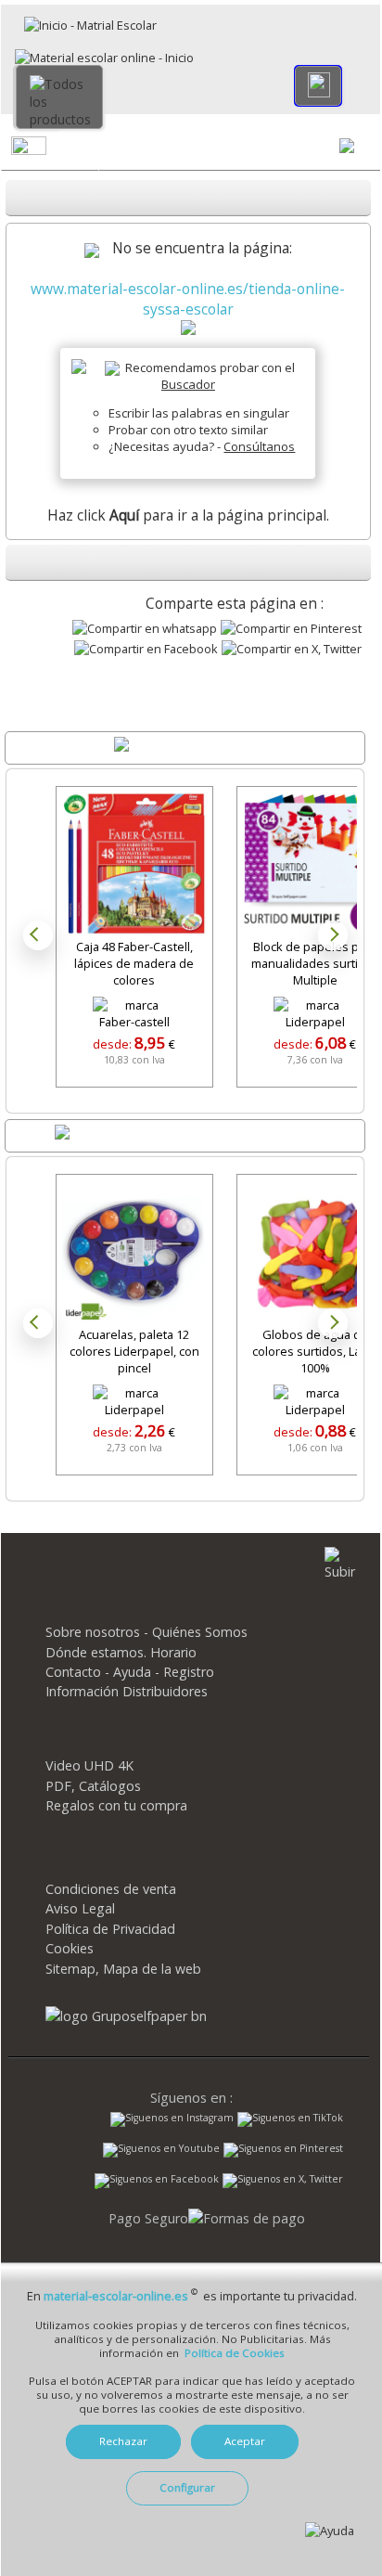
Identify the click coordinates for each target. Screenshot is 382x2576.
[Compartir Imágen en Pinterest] (291, 628)
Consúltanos (259, 446)
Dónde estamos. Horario (121, 1652)
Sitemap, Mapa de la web (123, 1969)
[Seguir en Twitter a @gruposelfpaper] (283, 2181)
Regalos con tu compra (116, 1805)
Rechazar (123, 2441)
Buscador (188, 384)
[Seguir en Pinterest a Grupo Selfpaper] (283, 2150)
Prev (38, 935)
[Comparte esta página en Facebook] (146, 649)
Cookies (70, 1948)
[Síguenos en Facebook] (157, 2183)
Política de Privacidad (110, 1929)
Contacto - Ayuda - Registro (130, 1672)
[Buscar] (318, 86)
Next (333, 935)
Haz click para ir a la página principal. (188, 515)
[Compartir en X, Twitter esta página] (292, 649)
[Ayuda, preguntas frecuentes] (330, 2531)
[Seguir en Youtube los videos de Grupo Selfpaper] (161, 2150)
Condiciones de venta (111, 1889)
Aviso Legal (80, 1908)
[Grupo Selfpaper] (126, 2016)
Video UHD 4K (89, 1765)
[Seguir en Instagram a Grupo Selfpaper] (172, 2119)
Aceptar (245, 2441)
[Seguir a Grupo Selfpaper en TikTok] (290, 2119)
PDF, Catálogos (93, 1786)
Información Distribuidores (127, 1691)
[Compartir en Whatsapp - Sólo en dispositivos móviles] (145, 628)
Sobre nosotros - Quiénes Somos (146, 1632)
